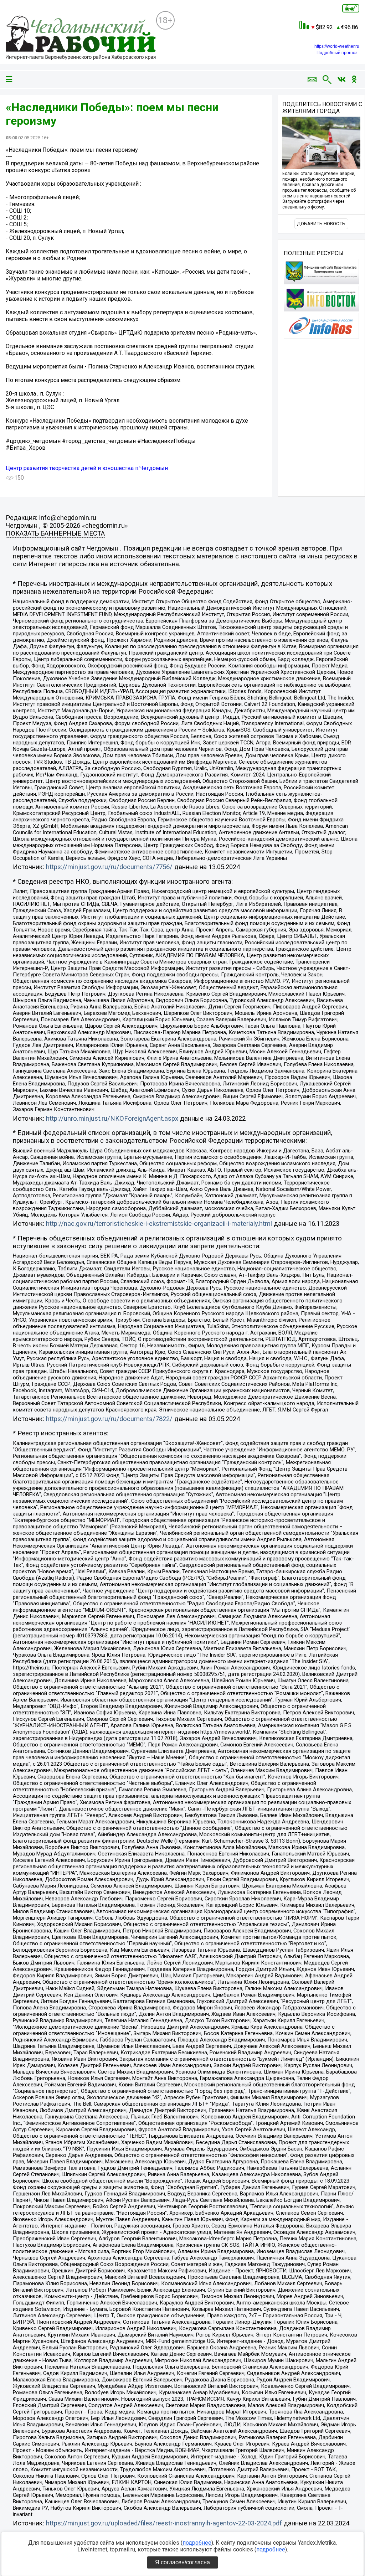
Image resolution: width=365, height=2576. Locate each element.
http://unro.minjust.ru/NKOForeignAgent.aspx (112, 1119)
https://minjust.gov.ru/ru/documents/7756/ (109, 867)
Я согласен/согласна (182, 2562)
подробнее (197, 2543)
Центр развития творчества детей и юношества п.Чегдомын (87, 468)
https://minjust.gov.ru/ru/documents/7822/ (109, 1419)
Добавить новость (321, 224)
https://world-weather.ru (337, 46)
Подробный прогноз (337, 53)
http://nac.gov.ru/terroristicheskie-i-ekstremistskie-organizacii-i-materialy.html (159, 1224)
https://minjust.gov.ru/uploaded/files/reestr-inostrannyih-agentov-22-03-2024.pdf (164, 2523)
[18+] (81, 38)
